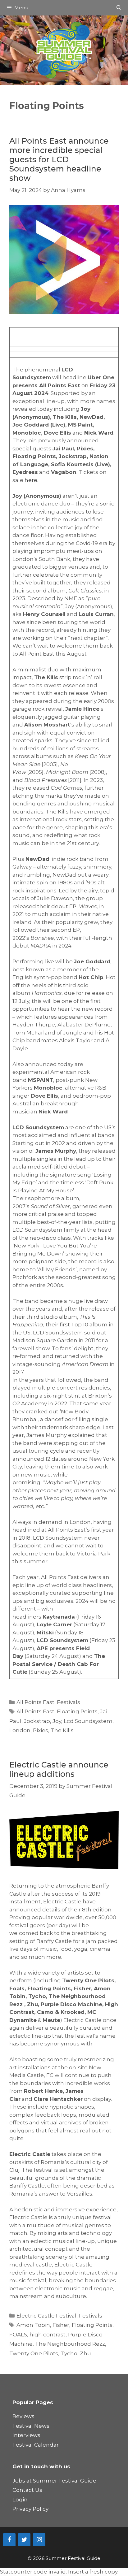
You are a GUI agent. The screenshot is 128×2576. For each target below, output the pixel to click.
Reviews (23, 2416)
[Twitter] (24, 2540)
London (20, 1730)
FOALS (18, 2335)
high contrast (48, 2335)
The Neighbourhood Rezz (70, 2344)
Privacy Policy (30, 2509)
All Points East (35, 1702)
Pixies (41, 1730)
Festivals (69, 1702)
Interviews (26, 2435)
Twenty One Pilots (34, 2353)
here (31, 480)
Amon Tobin (33, 2325)
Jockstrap (37, 1721)
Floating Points (77, 1711)
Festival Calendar (36, 2445)
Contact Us (27, 2490)
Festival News (31, 2426)
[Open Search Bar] (119, 8)
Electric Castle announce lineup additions (59, 1769)
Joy (57, 1721)
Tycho (69, 2353)
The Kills (62, 1730)
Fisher (61, 2325)
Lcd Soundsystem (88, 1721)
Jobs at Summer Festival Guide (54, 2481)
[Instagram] (39, 2540)
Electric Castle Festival (46, 2316)
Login (20, 2500)
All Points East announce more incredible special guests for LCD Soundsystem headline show (59, 159)
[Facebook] (9, 2540)
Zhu (85, 2353)
